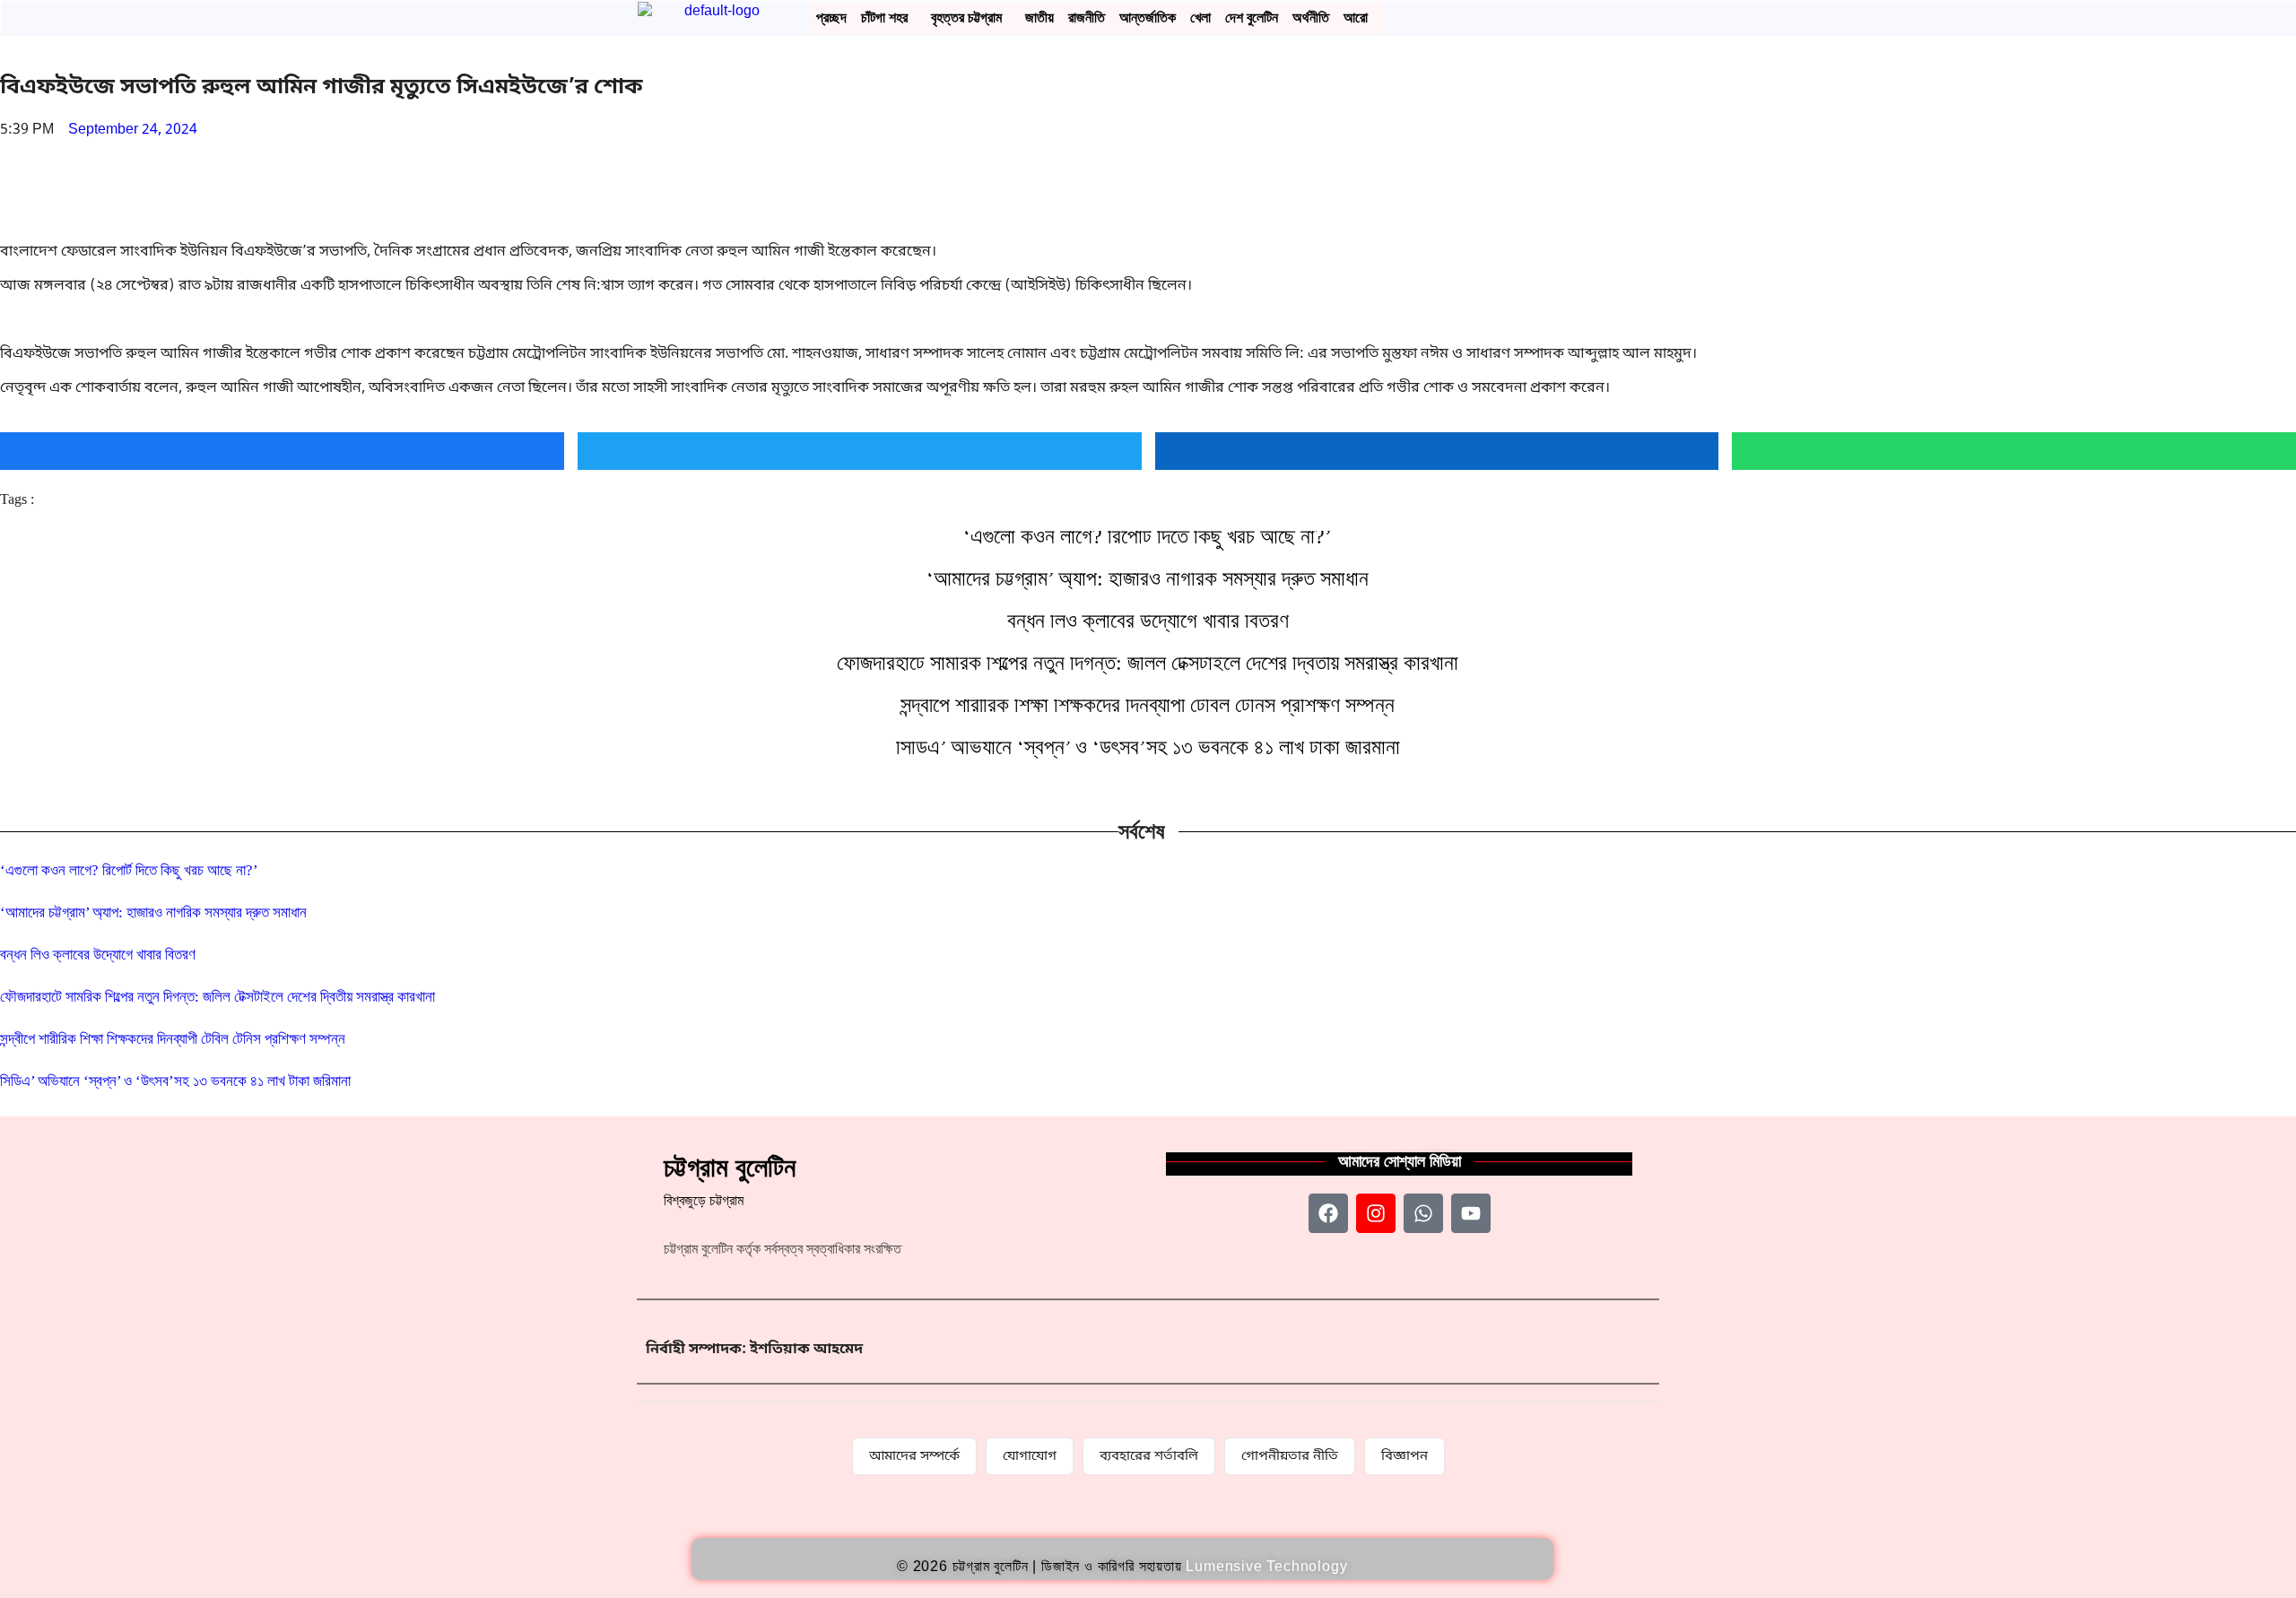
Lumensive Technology (1266, 1566)
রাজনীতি (1087, 17)
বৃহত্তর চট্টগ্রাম (966, 17)
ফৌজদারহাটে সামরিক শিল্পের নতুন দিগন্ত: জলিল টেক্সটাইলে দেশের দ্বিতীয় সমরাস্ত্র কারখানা (1148, 663)
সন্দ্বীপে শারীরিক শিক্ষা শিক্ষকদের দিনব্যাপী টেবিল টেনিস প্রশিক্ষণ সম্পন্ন (1148, 705)
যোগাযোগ (1030, 1456)
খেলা (1200, 17)
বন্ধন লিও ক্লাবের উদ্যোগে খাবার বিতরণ (1148, 621)
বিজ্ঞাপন (1405, 1456)
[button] (889, 18)
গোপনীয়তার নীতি (1290, 1456)
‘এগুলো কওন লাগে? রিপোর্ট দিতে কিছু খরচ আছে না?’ (1148, 536)
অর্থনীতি (1311, 17)
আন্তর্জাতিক (1148, 17)
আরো (1356, 17)
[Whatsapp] (1423, 1213)
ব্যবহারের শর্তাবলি (1149, 1456)
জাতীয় (1039, 17)
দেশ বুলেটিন (1252, 17)
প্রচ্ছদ (831, 17)
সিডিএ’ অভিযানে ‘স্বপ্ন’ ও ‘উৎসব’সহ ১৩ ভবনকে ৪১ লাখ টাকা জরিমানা (1148, 747)
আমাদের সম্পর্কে (914, 1456)
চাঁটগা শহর (884, 17)
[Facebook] (1328, 1213)
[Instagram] (1376, 1213)
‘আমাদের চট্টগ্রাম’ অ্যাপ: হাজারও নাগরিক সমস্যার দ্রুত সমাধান (1148, 578)
